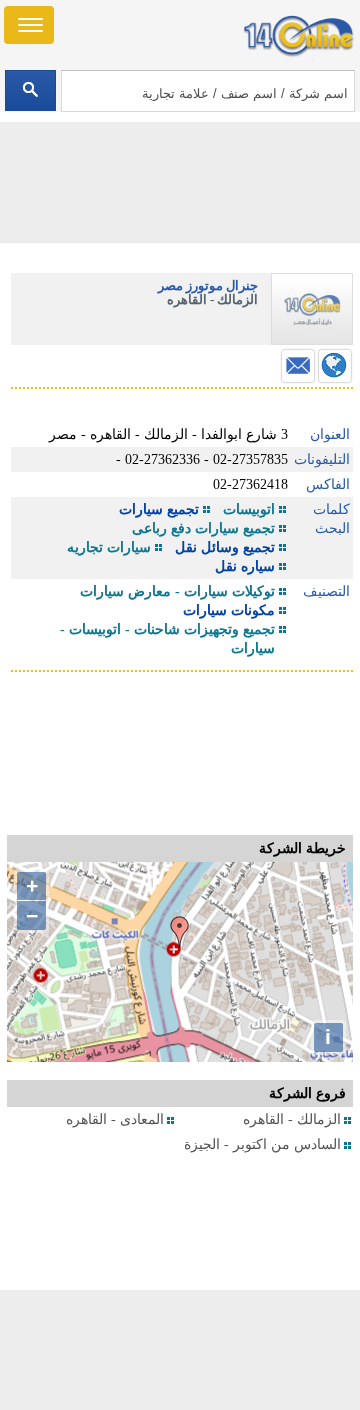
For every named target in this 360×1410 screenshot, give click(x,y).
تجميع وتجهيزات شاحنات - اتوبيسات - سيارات (167, 639)
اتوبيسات (249, 509)
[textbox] (207, 91)
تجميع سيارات (159, 509)
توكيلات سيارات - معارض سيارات (177, 591)
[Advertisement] (180, 1350)
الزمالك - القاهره (292, 1119)
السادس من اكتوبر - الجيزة (262, 1144)
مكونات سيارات (229, 610)
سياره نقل (245, 566)
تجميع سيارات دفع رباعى (203, 528)
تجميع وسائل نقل (225, 547)
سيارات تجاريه (109, 547)
